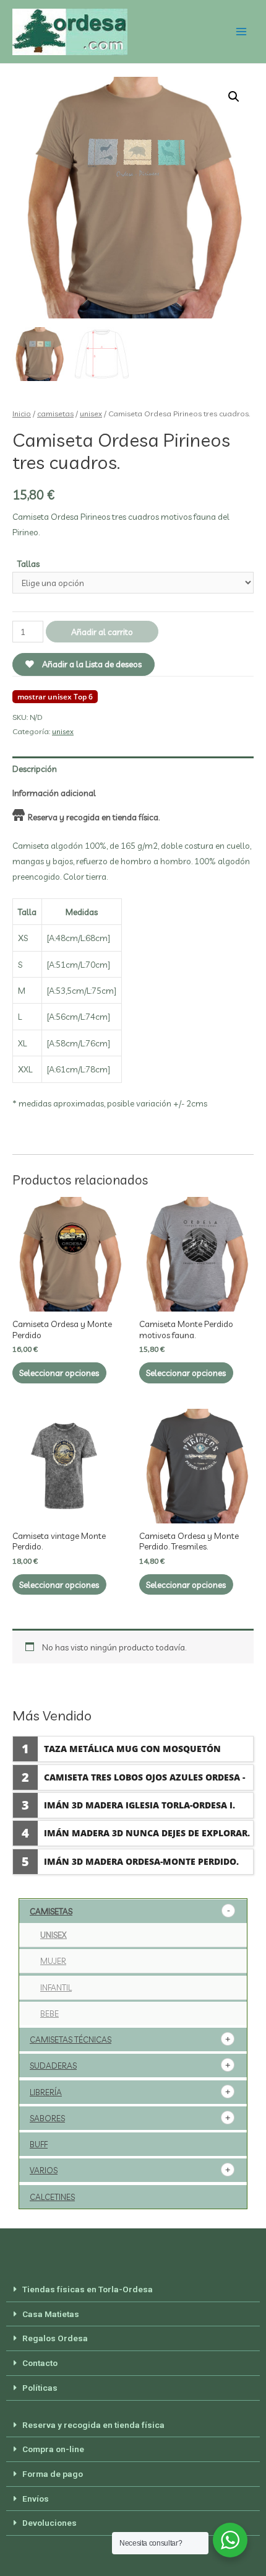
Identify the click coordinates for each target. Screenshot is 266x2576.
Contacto (40, 2363)
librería (46, 2092)
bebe (49, 2013)
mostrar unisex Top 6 (55, 697)
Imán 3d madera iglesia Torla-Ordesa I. (139, 1805)
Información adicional (54, 793)
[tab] (133, 769)
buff (39, 2144)
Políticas (40, 2388)
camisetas (55, 413)
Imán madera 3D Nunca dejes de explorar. (147, 1833)
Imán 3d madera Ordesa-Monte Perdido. (141, 1861)
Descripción (35, 769)
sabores (47, 2118)
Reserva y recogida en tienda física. (94, 817)
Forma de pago (53, 2474)
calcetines (52, 2197)
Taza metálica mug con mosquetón (132, 1749)
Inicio (22, 413)
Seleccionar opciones (59, 1373)
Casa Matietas (51, 2314)
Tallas (28, 563)
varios (44, 2170)
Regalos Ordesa (55, 2338)
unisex (91, 413)
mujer (53, 1961)
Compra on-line (53, 2449)
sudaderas (53, 2066)
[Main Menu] (242, 32)
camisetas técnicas (71, 2039)
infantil (56, 1987)
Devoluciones (49, 2523)
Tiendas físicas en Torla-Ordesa (88, 2289)
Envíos (36, 2499)
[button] (133, 2290)
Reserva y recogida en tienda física (93, 2425)
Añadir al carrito (102, 632)
